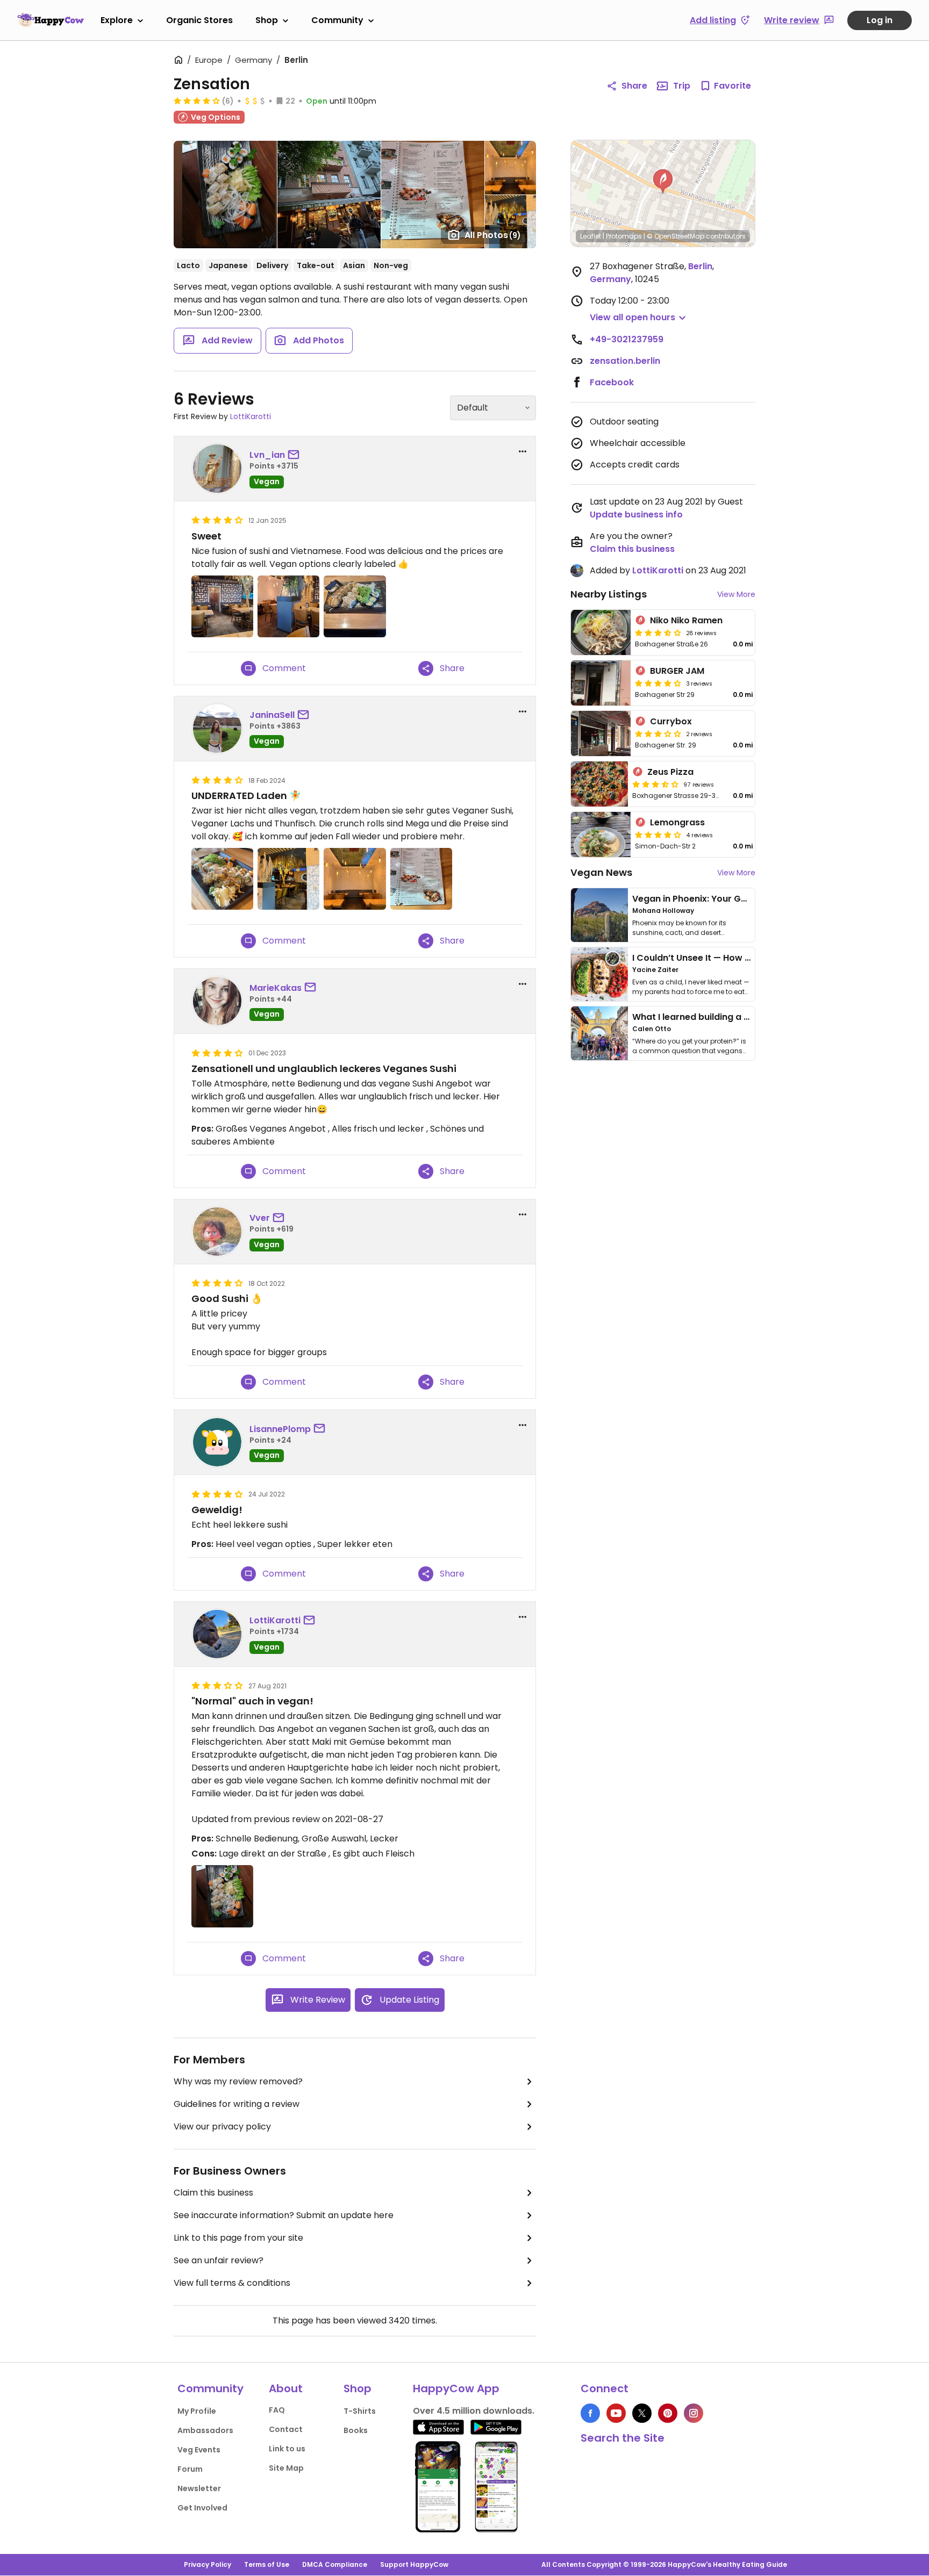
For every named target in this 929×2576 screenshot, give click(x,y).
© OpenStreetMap (676, 236)
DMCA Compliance (335, 2564)
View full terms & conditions (232, 2283)
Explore (117, 20)
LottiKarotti (251, 416)
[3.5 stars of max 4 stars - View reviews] (658, 632)
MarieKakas (276, 988)
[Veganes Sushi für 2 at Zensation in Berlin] (222, 879)
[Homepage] (51, 20)
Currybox (671, 721)
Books (356, 2430)
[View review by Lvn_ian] (217, 469)
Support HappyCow (414, 2564)
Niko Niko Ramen (686, 620)
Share (634, 86)
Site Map (286, 2468)
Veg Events (199, 2450)
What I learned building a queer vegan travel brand (745, 1017)
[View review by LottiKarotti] (217, 1634)
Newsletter (199, 2488)
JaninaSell (272, 715)
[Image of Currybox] (601, 733)
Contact (286, 2429)
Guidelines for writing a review (237, 2104)
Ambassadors (205, 2430)
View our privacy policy (222, 2127)
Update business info (636, 515)
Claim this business (213, 2193)
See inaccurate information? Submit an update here (284, 2215)
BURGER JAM (677, 671)
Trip (682, 86)
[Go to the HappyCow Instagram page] (694, 2413)
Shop (267, 20)
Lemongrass (677, 822)
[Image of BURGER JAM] (601, 683)
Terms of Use (267, 2564)
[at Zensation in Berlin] (222, 606)
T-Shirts (360, 2411)
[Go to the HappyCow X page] (642, 2413)
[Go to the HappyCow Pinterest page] (668, 2413)
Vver (260, 1218)
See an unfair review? (219, 2260)
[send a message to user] (296, 455)
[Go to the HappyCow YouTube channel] (616, 2413)
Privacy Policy (208, 2564)
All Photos (493, 235)
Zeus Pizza (670, 772)
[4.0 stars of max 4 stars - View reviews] (197, 100)
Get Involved (202, 2508)
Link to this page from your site (238, 2238)
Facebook (612, 382)
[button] (663, 182)
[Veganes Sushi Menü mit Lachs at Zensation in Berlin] (222, 1896)
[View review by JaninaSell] (217, 729)
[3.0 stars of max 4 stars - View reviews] (658, 733)
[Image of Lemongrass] (601, 834)
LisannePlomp (280, 1429)
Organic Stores (199, 20)
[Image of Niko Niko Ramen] (601, 632)
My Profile (197, 2411)
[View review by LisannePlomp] (217, 1442)
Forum (190, 2469)
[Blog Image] (599, 915)
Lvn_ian (267, 455)
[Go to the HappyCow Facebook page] (590, 2413)
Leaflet (591, 236)
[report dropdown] (523, 451)
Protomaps (624, 236)
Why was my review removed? (238, 2081)
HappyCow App (456, 2388)
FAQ (277, 2410)
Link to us (287, 2449)
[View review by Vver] (217, 1232)
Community (337, 20)
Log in (880, 20)
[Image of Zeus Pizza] (599, 784)
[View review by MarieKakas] (217, 1001)
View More (736, 594)
